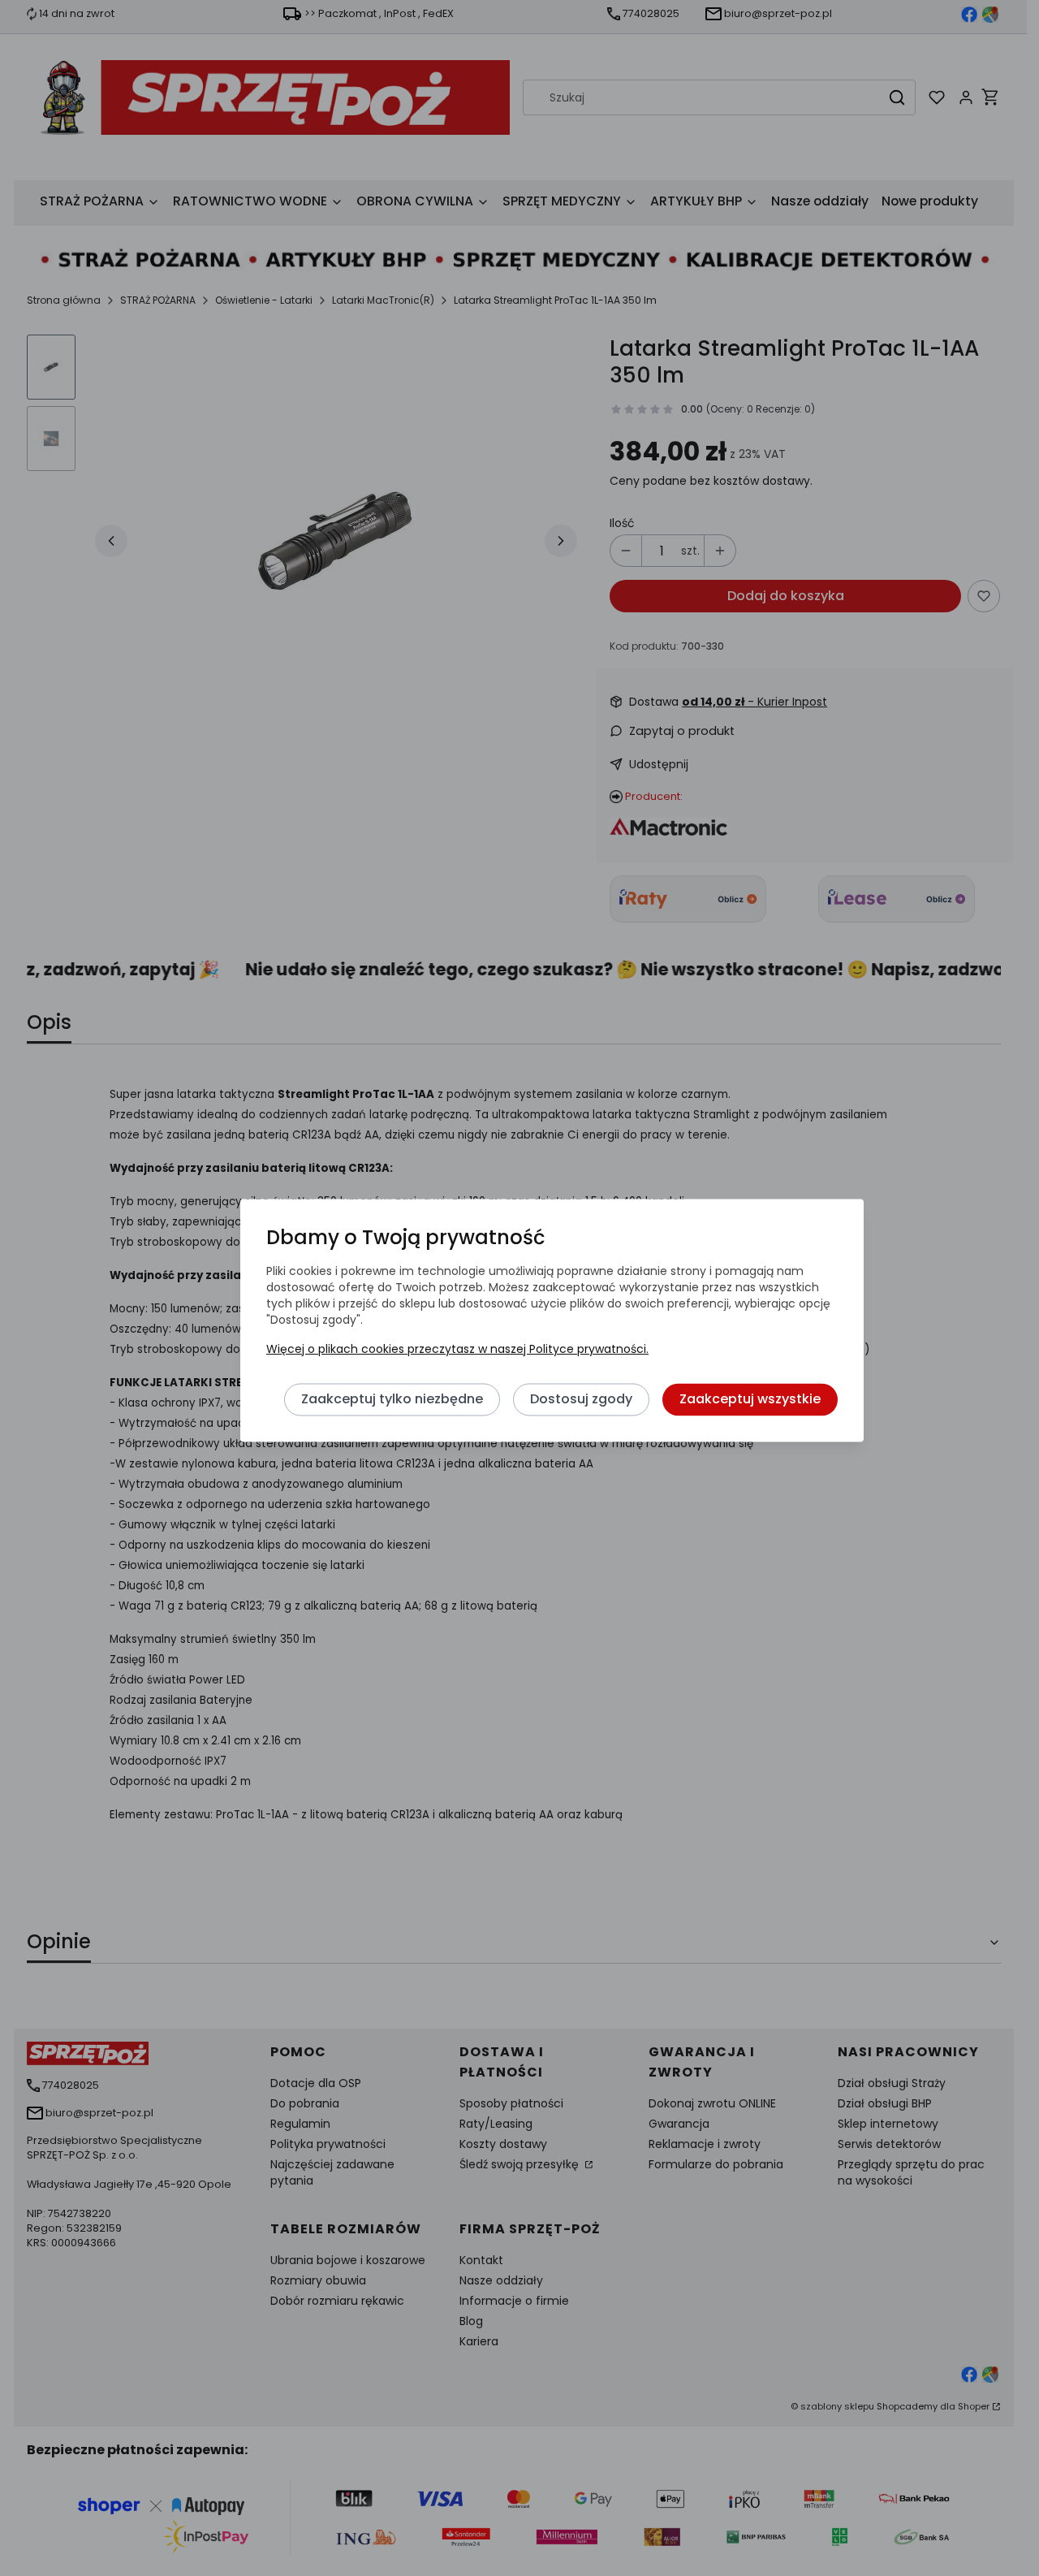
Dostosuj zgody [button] (581, 1400)
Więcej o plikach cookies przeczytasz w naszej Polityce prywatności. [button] (457, 1350)
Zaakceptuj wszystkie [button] (750, 1400)
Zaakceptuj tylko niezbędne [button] (392, 1400)
